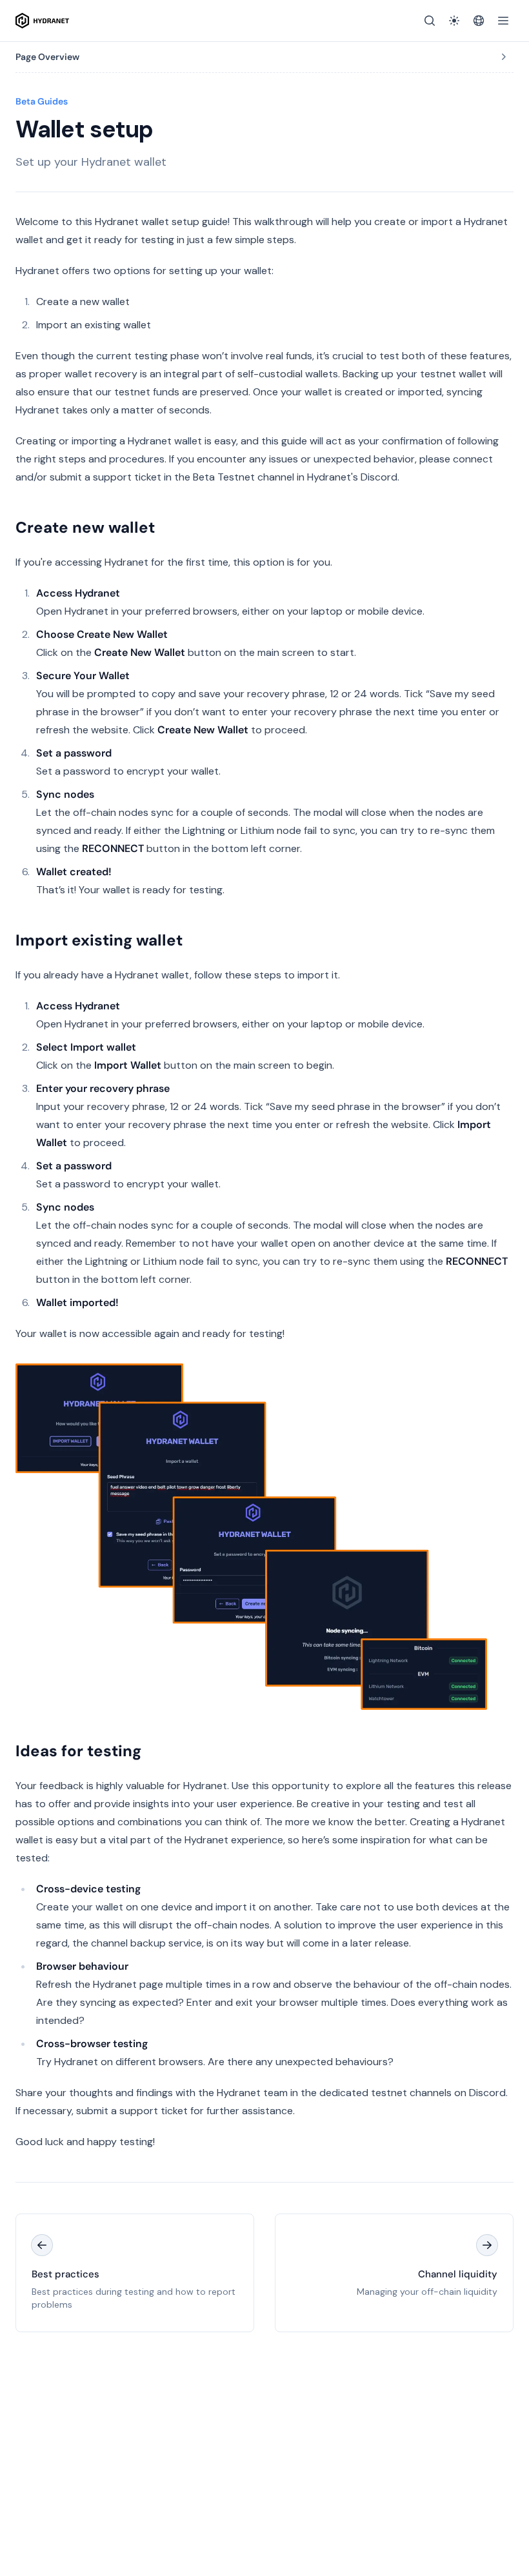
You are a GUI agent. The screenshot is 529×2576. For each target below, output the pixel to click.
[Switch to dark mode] (454, 21)
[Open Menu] (503, 21)
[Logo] (42, 21)
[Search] (430, 21)
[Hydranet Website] (479, 21)
